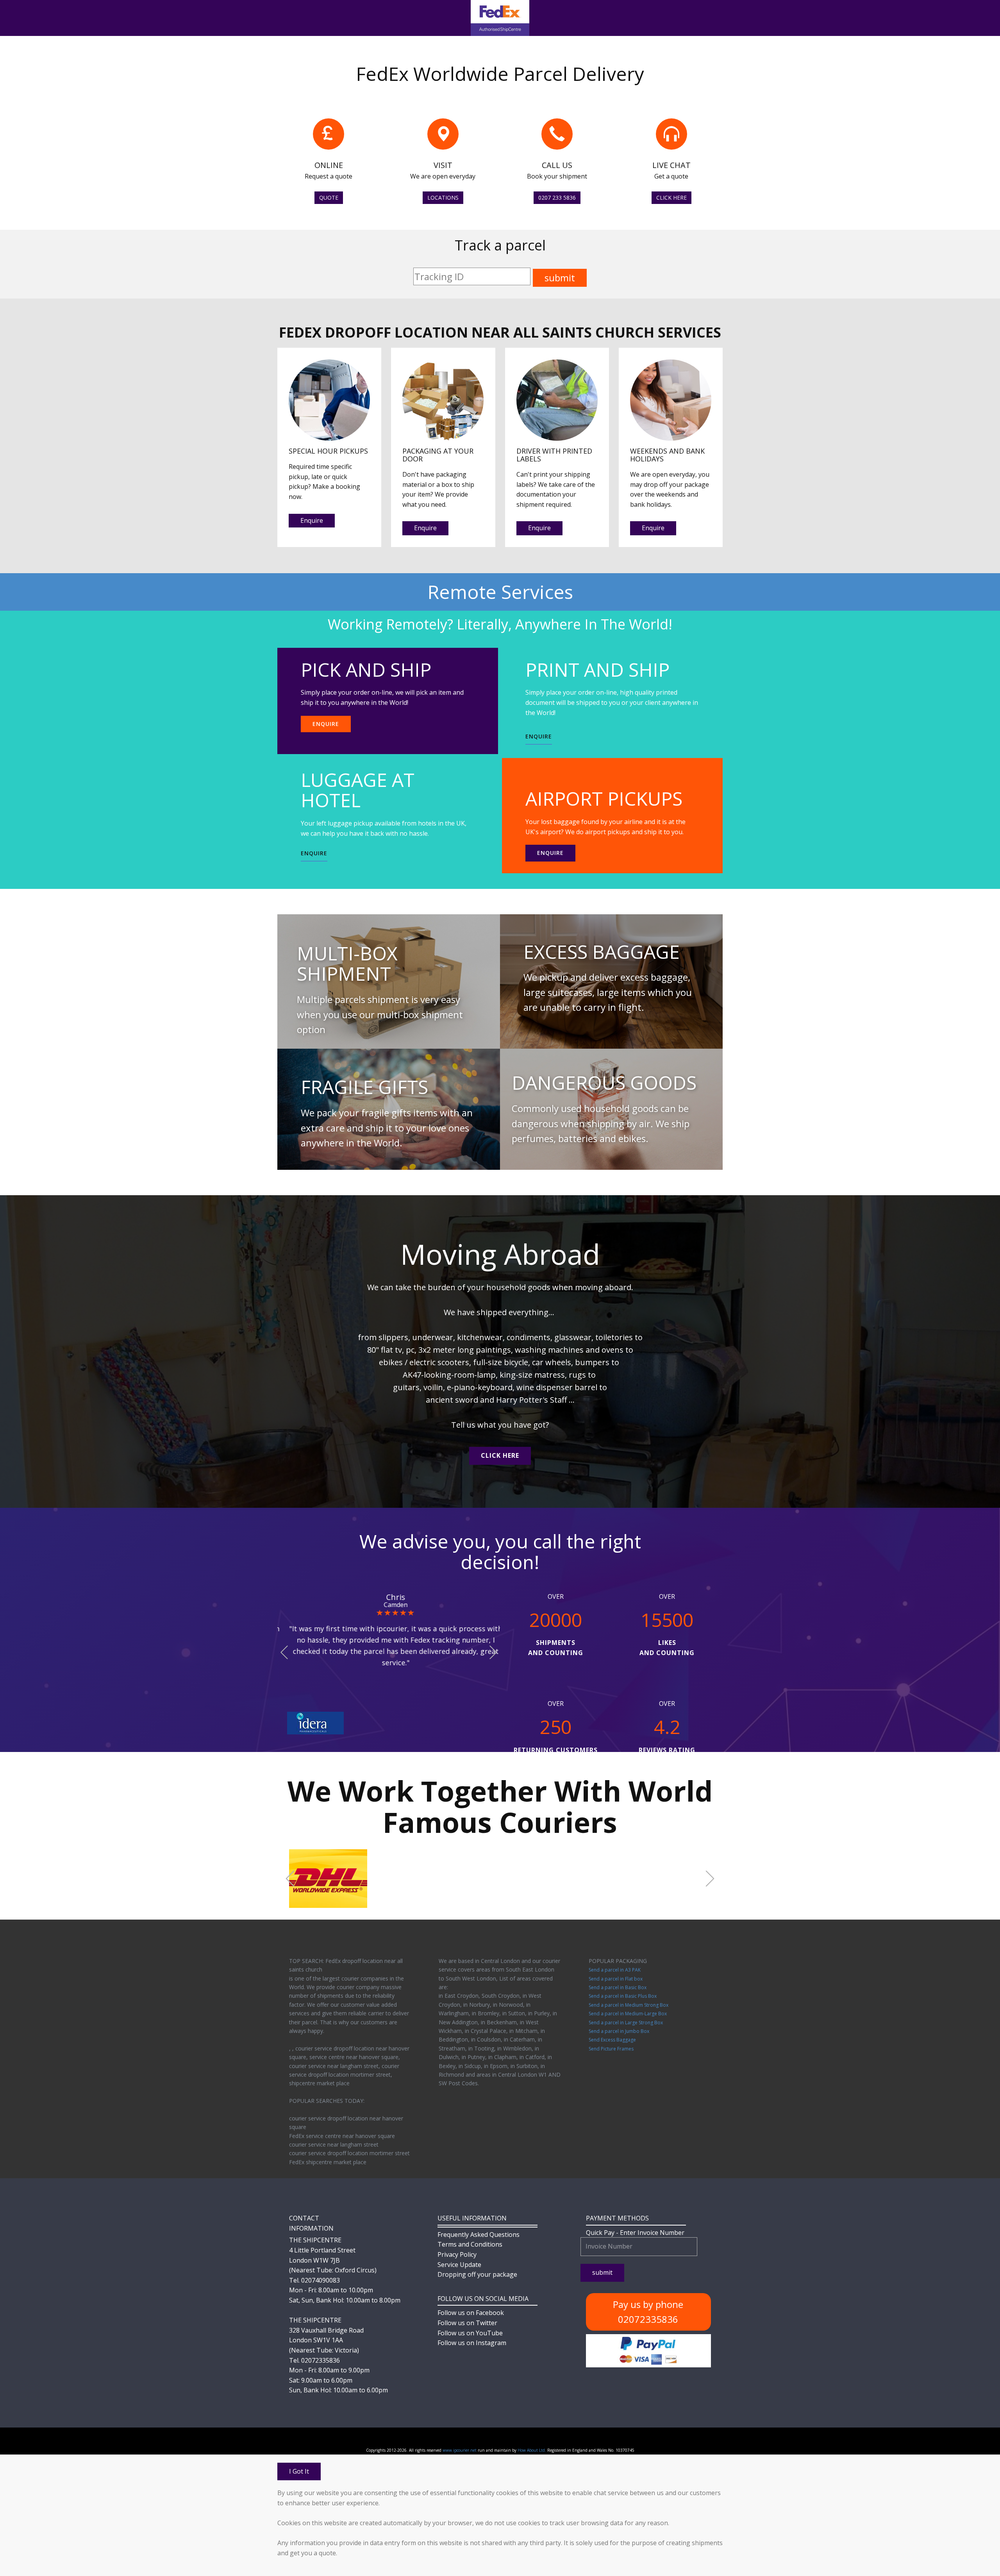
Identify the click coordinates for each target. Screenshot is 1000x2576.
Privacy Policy (457, 2254)
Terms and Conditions (470, 2244)
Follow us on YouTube (470, 2333)
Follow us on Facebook (471, 2313)
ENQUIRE (326, 724)
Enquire (312, 520)
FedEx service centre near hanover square (342, 2136)
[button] (284, 1653)
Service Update (459, 2265)
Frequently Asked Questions (479, 2235)
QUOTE (329, 198)
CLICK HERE (671, 198)
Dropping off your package (477, 2274)
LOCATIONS (443, 198)
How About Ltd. (532, 2450)
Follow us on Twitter (467, 2323)
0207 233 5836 (557, 198)
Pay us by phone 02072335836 (648, 2312)
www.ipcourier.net (460, 2450)
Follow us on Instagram (472, 2343)
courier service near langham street (334, 2144)
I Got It (299, 2471)
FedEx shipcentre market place (328, 2162)
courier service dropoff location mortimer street (349, 2153)
